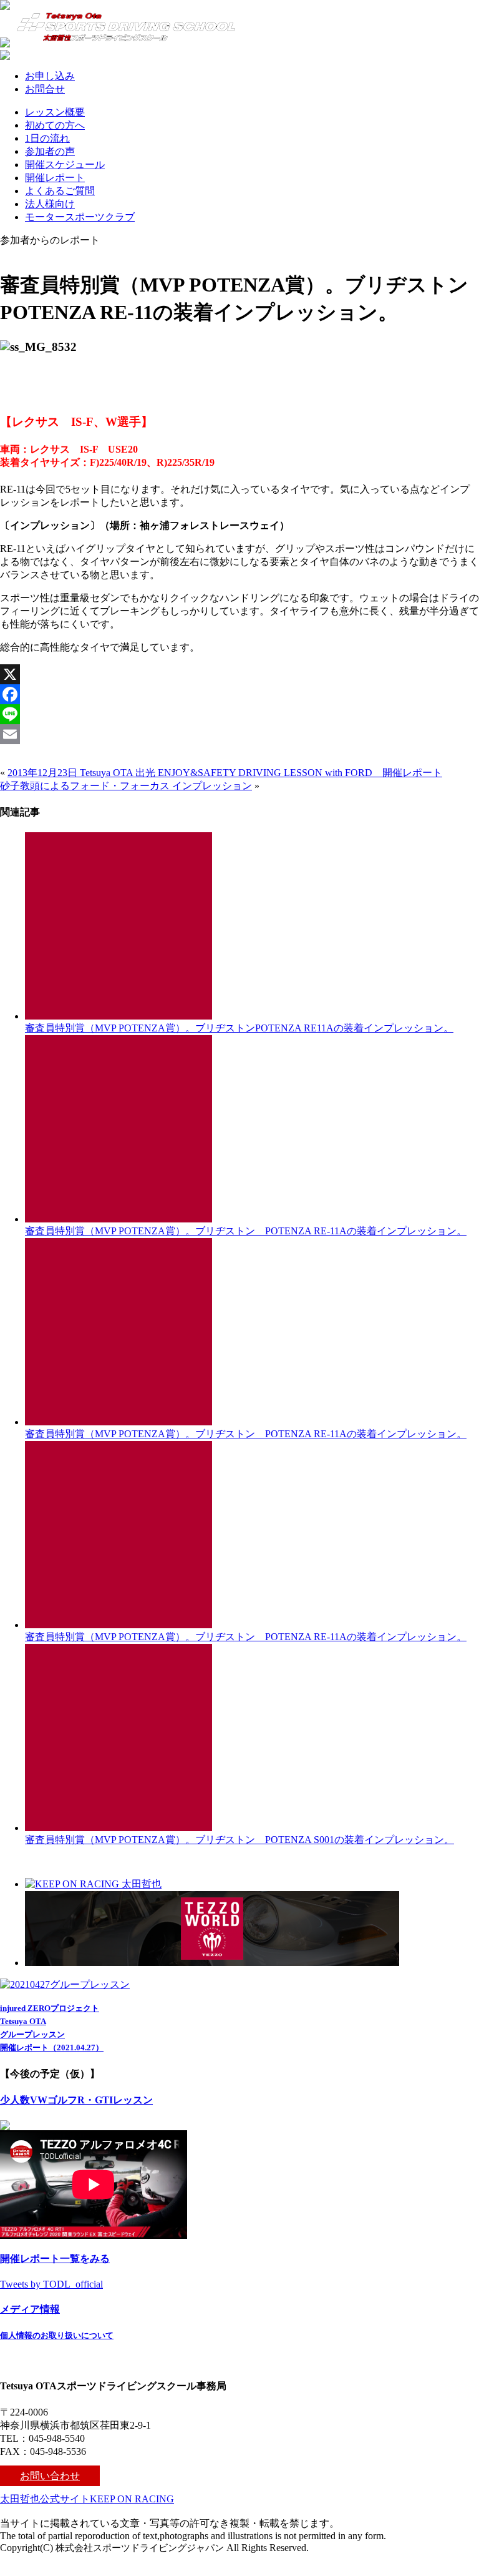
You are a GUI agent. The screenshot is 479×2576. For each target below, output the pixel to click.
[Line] (239, 714)
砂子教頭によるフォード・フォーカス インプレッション (126, 786)
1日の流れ (47, 138)
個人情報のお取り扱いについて (57, 2335)
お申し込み (50, 76)
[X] (239, 674)
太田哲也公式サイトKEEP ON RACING (87, 2499)
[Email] (239, 734)
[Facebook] (239, 694)
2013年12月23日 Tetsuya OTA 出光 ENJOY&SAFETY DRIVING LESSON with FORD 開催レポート (225, 773)
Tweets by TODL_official (51, 2284)
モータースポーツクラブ (80, 217)
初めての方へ (55, 125)
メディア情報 (30, 2309)
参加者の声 (50, 151)
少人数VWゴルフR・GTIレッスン (76, 2100)
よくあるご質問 (60, 191)
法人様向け (50, 204)
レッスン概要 (55, 112)
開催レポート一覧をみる (55, 2259)
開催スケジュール (65, 165)
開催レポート (55, 178)
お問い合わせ (50, 2476)
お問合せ (45, 89)
